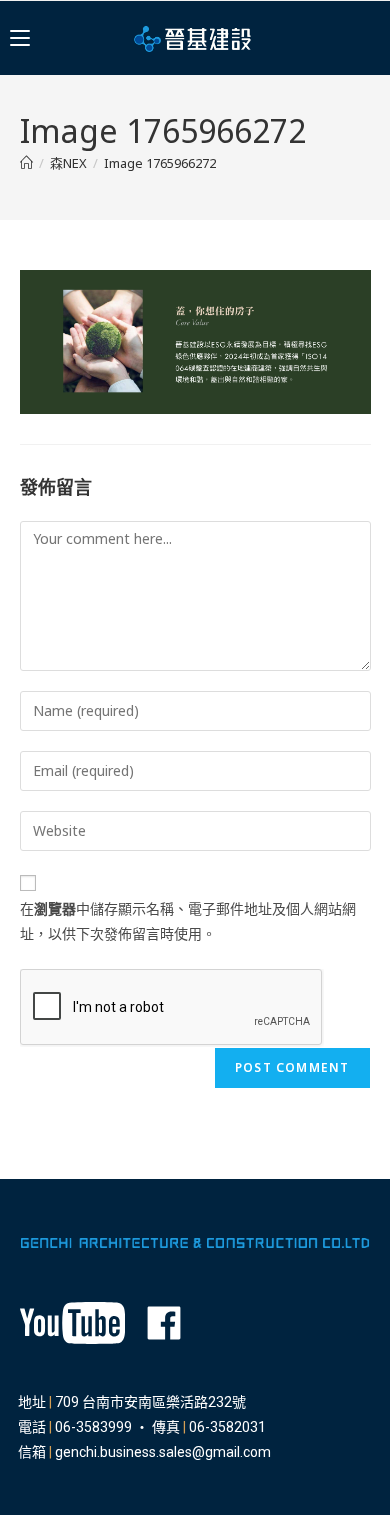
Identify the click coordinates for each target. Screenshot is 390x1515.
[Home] (26, 163)
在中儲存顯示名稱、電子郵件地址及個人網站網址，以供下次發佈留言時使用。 (188, 921)
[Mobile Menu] (20, 38)
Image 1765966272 (160, 163)
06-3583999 (93, 1427)
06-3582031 (227, 1427)
